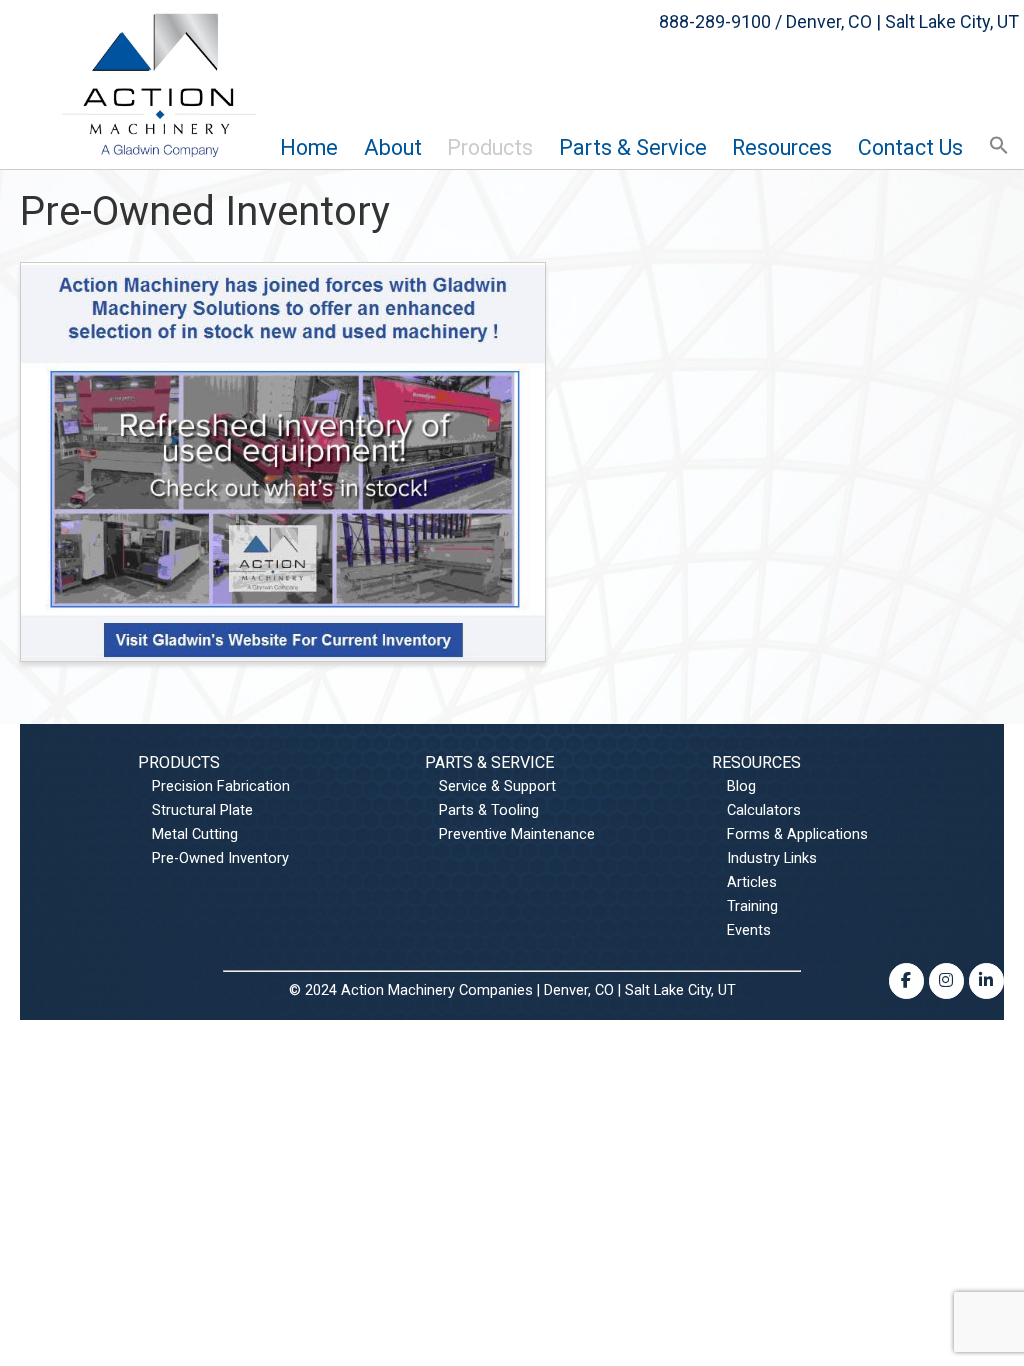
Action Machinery (160, 84)
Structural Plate (202, 810)
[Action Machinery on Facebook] (906, 980)
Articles (752, 882)
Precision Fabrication (221, 786)
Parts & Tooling (489, 810)
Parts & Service (489, 763)
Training (752, 906)
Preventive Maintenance (517, 834)
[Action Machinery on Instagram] (946, 980)
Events (749, 930)
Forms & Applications (797, 834)
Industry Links (772, 858)
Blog (741, 786)
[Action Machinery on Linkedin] (986, 980)
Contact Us (910, 147)
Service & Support (497, 786)
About (393, 147)
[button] (999, 146)
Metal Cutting (195, 834)
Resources (782, 147)
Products (490, 147)
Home (309, 147)
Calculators (764, 810)
